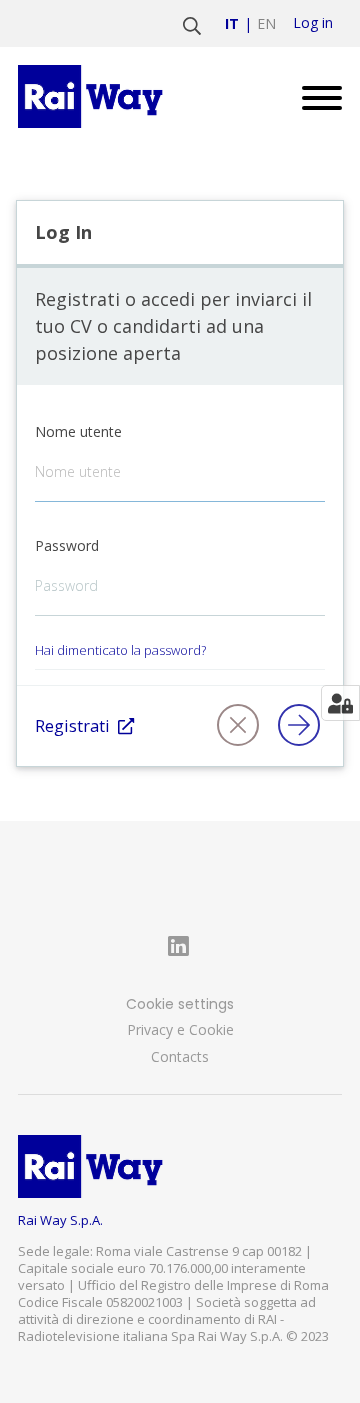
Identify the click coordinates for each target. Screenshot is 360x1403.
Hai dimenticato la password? (120, 650)
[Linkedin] (180, 946)
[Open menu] (314, 96)
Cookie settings (180, 1004)
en (266, 23)
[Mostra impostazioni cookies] (340, 703)
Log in (313, 23)
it (232, 23)
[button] (241, 726)
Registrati (72, 726)
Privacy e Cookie (180, 1029)
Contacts (180, 1056)
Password (67, 545)
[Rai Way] (93, 96)
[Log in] (303, 726)
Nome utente (78, 431)
